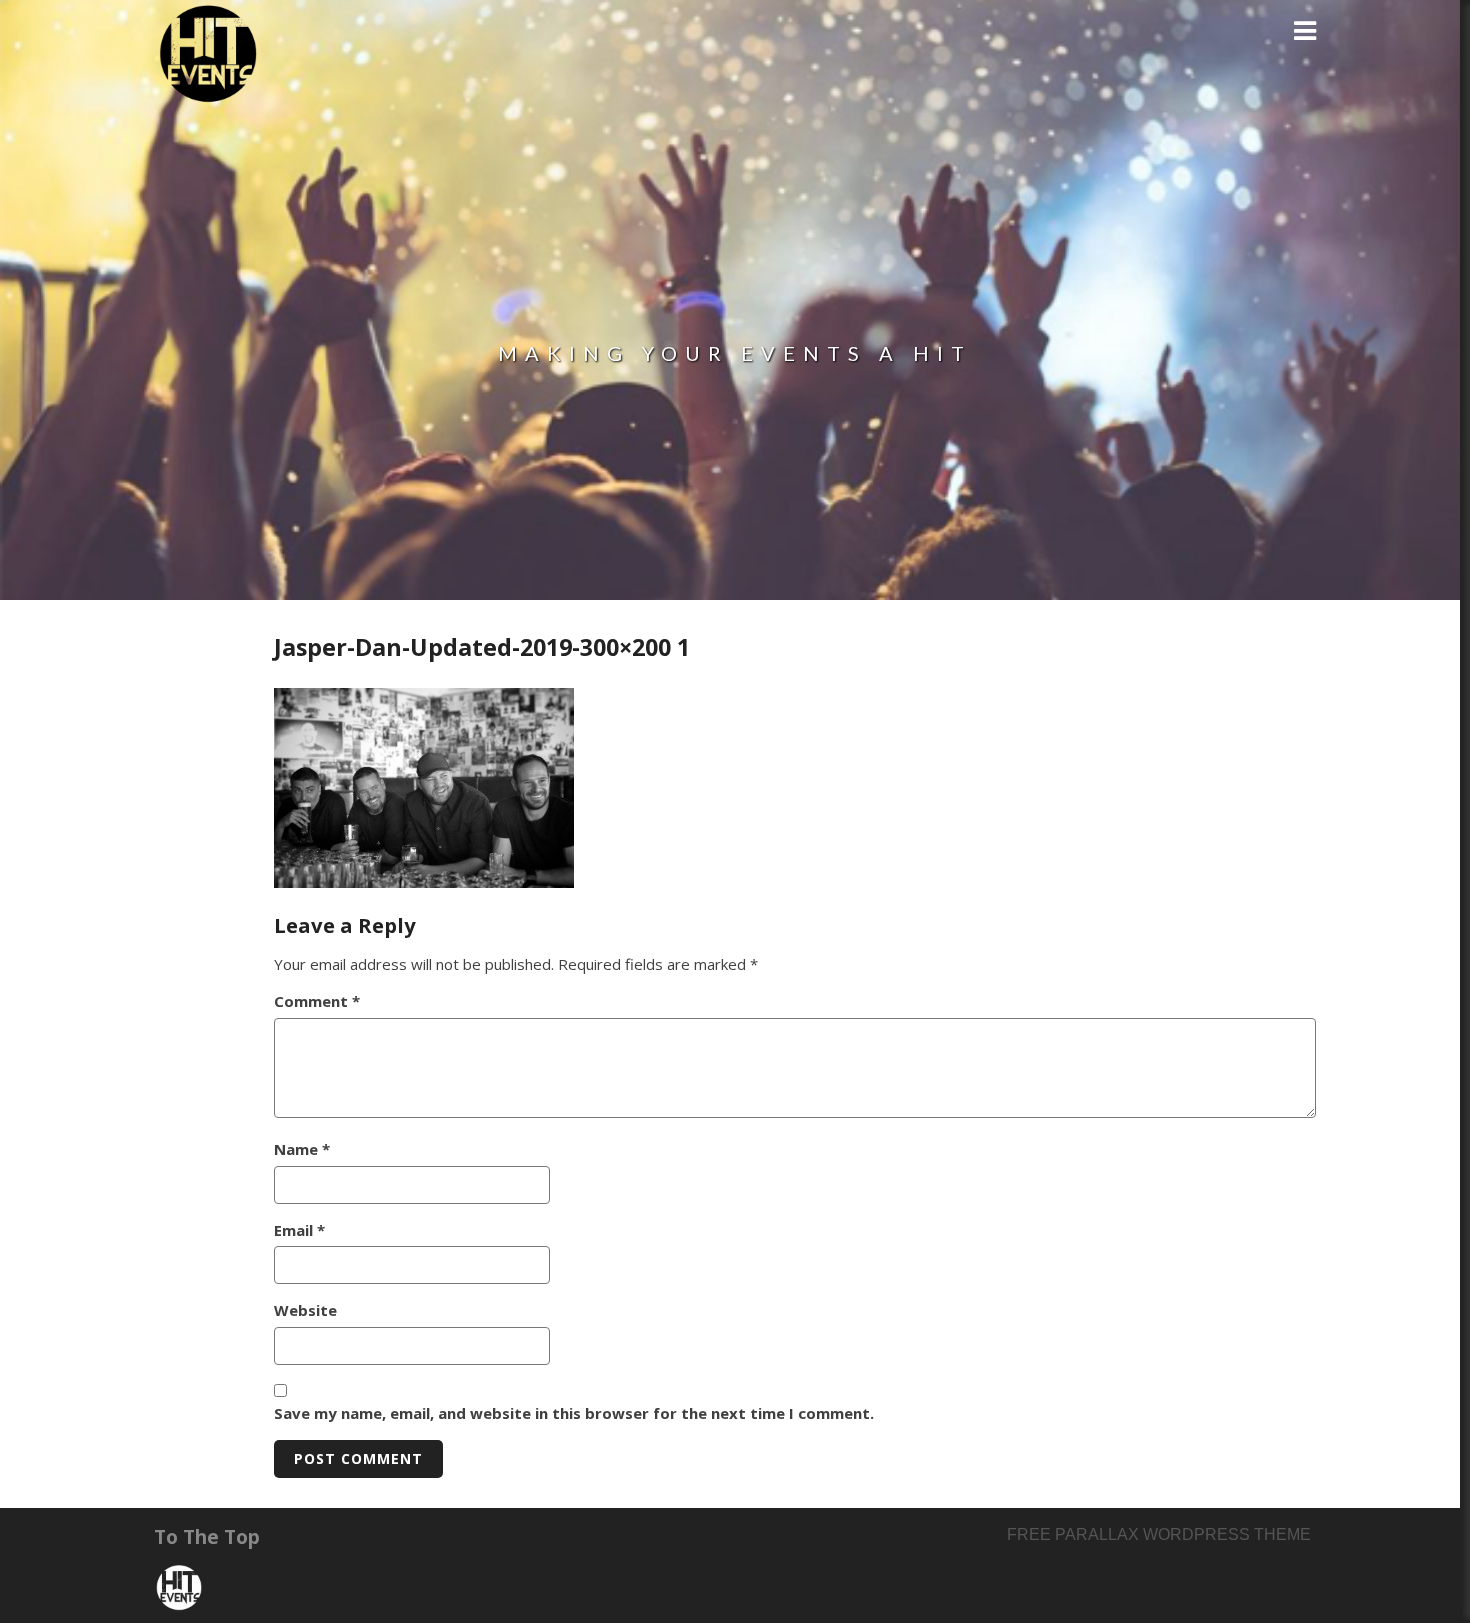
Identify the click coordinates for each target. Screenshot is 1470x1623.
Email (299, 1230)
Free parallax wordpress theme (1159, 1534)
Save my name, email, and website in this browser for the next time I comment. (574, 1413)
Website (305, 1310)
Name (302, 1149)
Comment (317, 1001)
